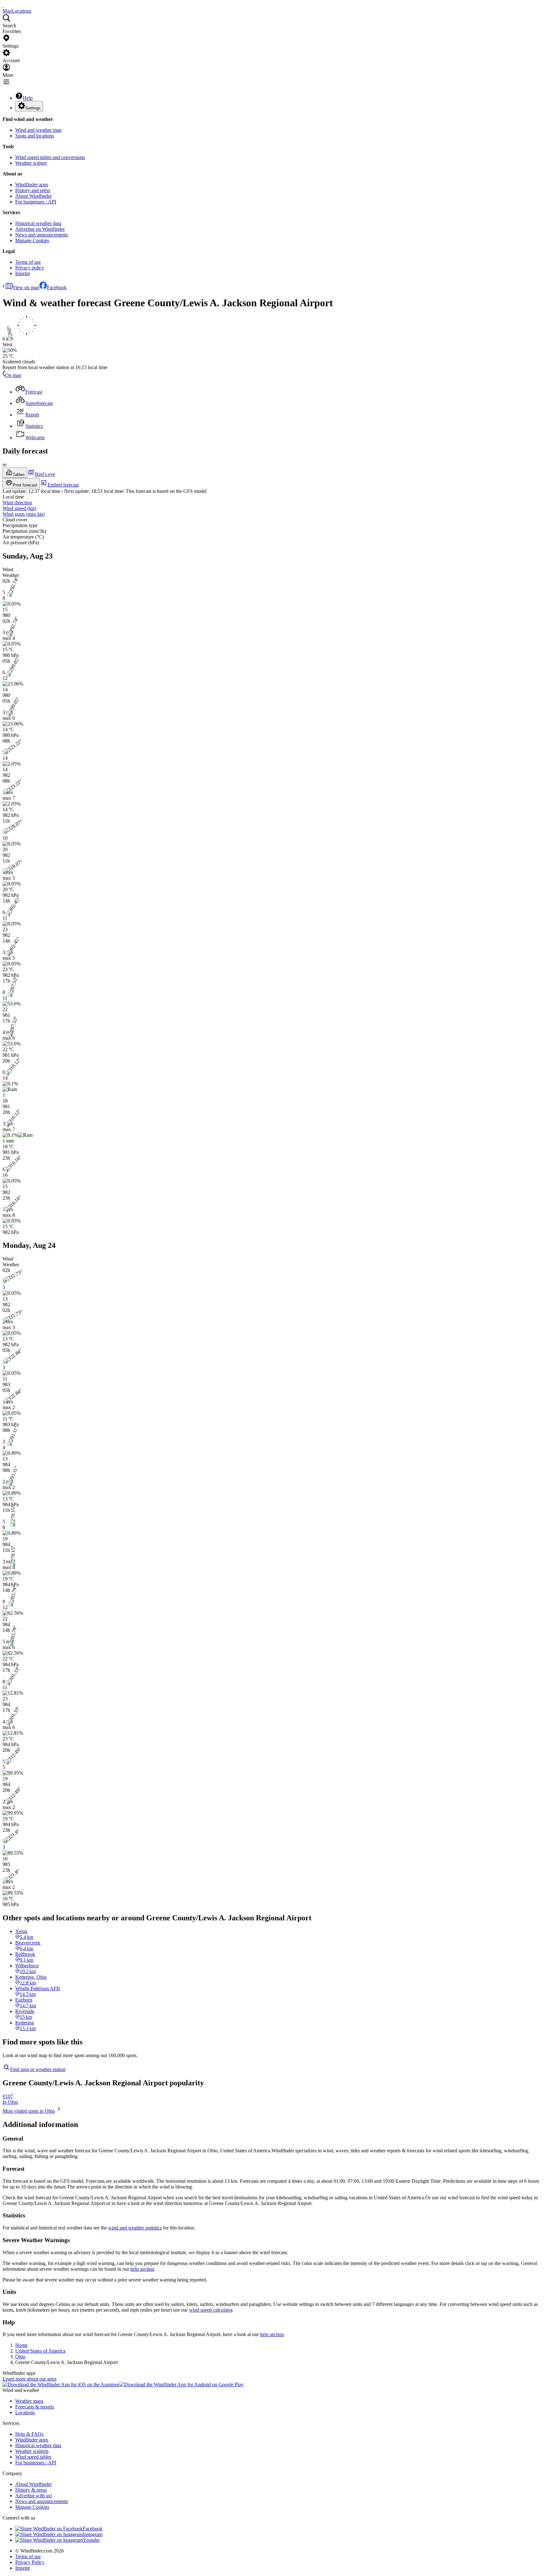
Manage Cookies (32, 240)
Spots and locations (35, 136)
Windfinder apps (32, 185)
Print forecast (25, 485)
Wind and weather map (38, 130)
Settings (33, 108)
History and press (33, 190)
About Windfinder (33, 196)
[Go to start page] (3, 5)
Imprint (23, 273)
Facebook (57, 287)
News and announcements (42, 235)
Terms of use (28, 262)
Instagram (93, 2534)
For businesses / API (36, 202)
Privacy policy (30, 268)
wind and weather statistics (135, 2228)
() (19, 508)
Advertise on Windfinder (40, 229)
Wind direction (17, 503)
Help (28, 98)
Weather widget (31, 163)
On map (13, 375)
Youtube (91, 2540)
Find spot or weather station (38, 2069)
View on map (26, 287)
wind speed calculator (211, 2310)
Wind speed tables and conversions (50, 157)
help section (142, 2269)
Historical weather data (38, 223)
